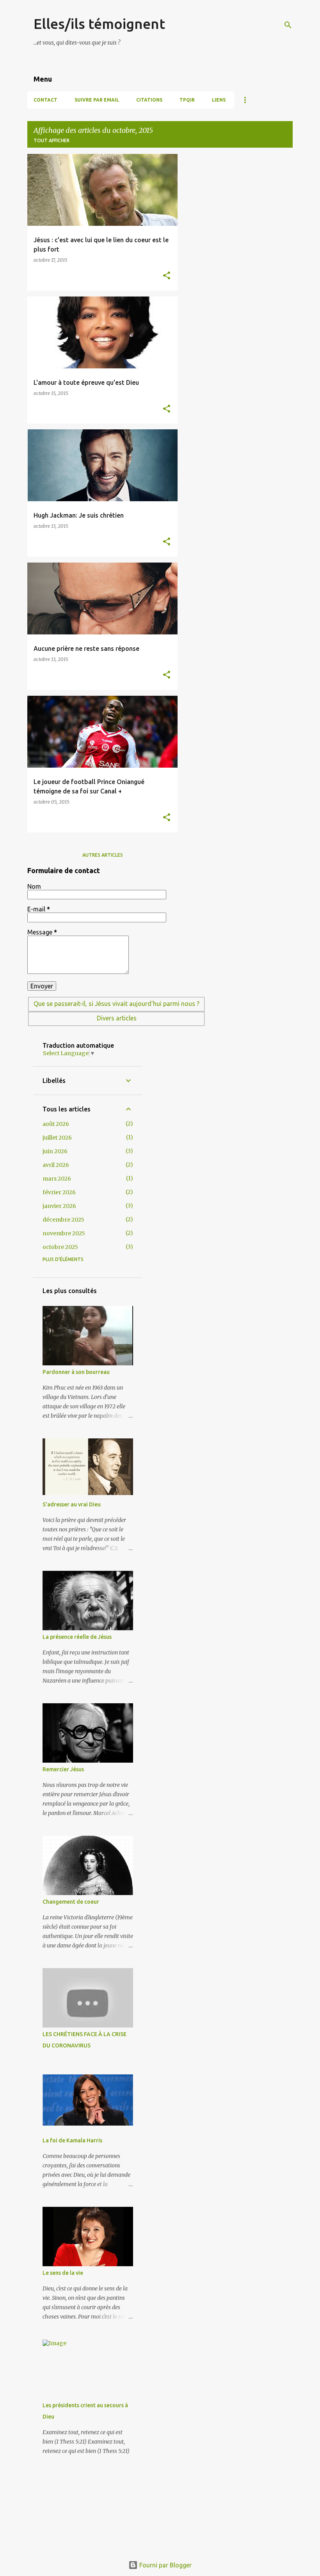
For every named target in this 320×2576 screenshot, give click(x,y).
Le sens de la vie (63, 2273)
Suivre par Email (97, 100)
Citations (149, 100)
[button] (167, 276)
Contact (45, 100)
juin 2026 (55, 1151)
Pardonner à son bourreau (76, 1372)
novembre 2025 (64, 1233)
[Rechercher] (288, 25)
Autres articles (103, 855)
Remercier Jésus (63, 1769)
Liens (219, 100)
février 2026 (59, 1192)
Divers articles (117, 1018)
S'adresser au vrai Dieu (72, 1504)
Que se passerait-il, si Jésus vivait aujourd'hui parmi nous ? (116, 1004)
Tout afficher (52, 140)
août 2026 (56, 1124)
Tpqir (187, 100)
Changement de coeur (71, 1902)
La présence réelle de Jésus (77, 1637)
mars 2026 (57, 1179)
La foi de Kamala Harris (72, 2140)
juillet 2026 (57, 1138)
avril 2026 (56, 1165)
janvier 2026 (59, 1206)
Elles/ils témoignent (99, 24)
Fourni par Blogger (165, 2565)
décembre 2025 (63, 1220)
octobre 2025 (60, 1247)
